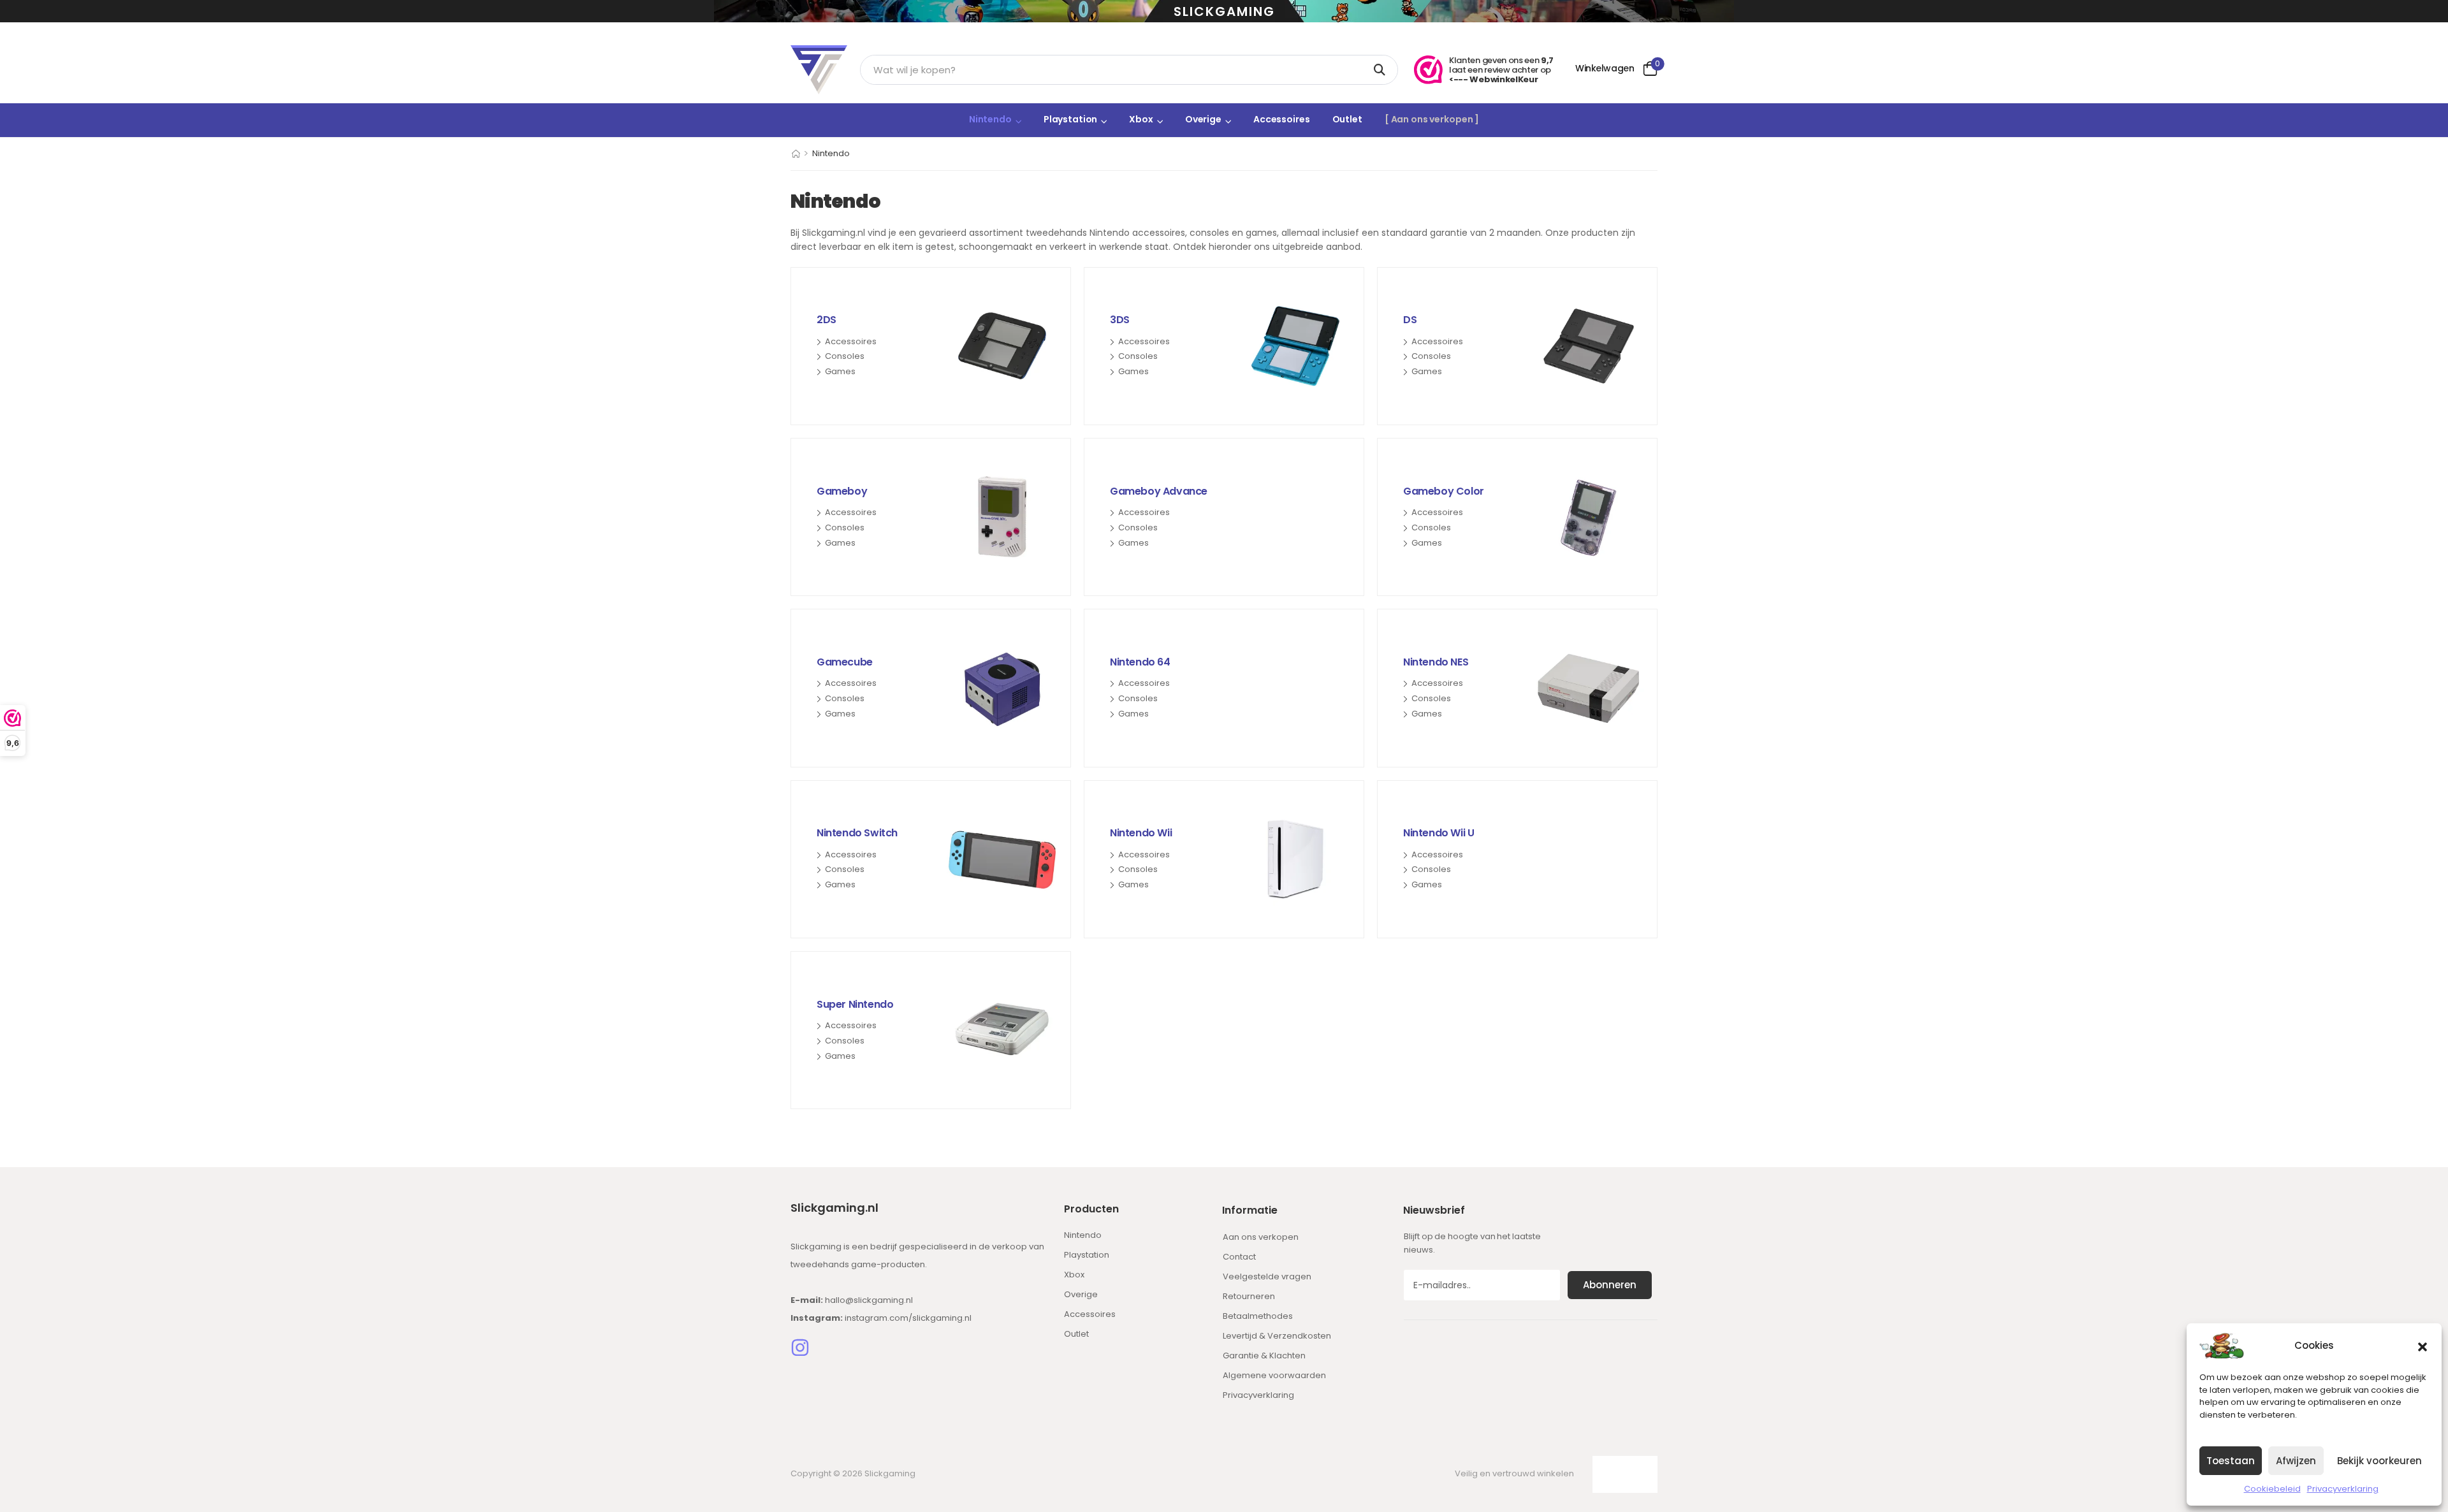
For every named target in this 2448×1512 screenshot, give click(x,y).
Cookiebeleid (2272, 1489)
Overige (1203, 119)
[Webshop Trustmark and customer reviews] (1428, 70)
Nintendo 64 (1140, 662)
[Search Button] (1382, 70)
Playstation (1071, 119)
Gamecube (845, 662)
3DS (1120, 320)
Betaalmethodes (1258, 1316)
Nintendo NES (1436, 662)
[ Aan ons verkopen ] (1432, 119)
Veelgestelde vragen (1267, 1276)
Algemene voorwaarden (1274, 1375)
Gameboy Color (1444, 491)
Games (840, 372)
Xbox (1141, 119)
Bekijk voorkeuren (2379, 1461)
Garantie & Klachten (1264, 1356)
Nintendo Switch (857, 833)
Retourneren (1249, 1296)
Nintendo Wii (1141, 833)
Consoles (845, 356)
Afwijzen (2296, 1461)
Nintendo (990, 119)
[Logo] (819, 70)
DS (1410, 320)
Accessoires (1282, 119)
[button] (2422, 1346)
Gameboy (842, 491)
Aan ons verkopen (1261, 1237)
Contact (1239, 1257)
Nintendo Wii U (1439, 833)
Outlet (1347, 119)
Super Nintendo (855, 1004)
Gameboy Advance (1159, 491)
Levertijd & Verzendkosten (1277, 1336)
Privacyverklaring (2343, 1489)
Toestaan (2231, 1461)
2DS (827, 320)
